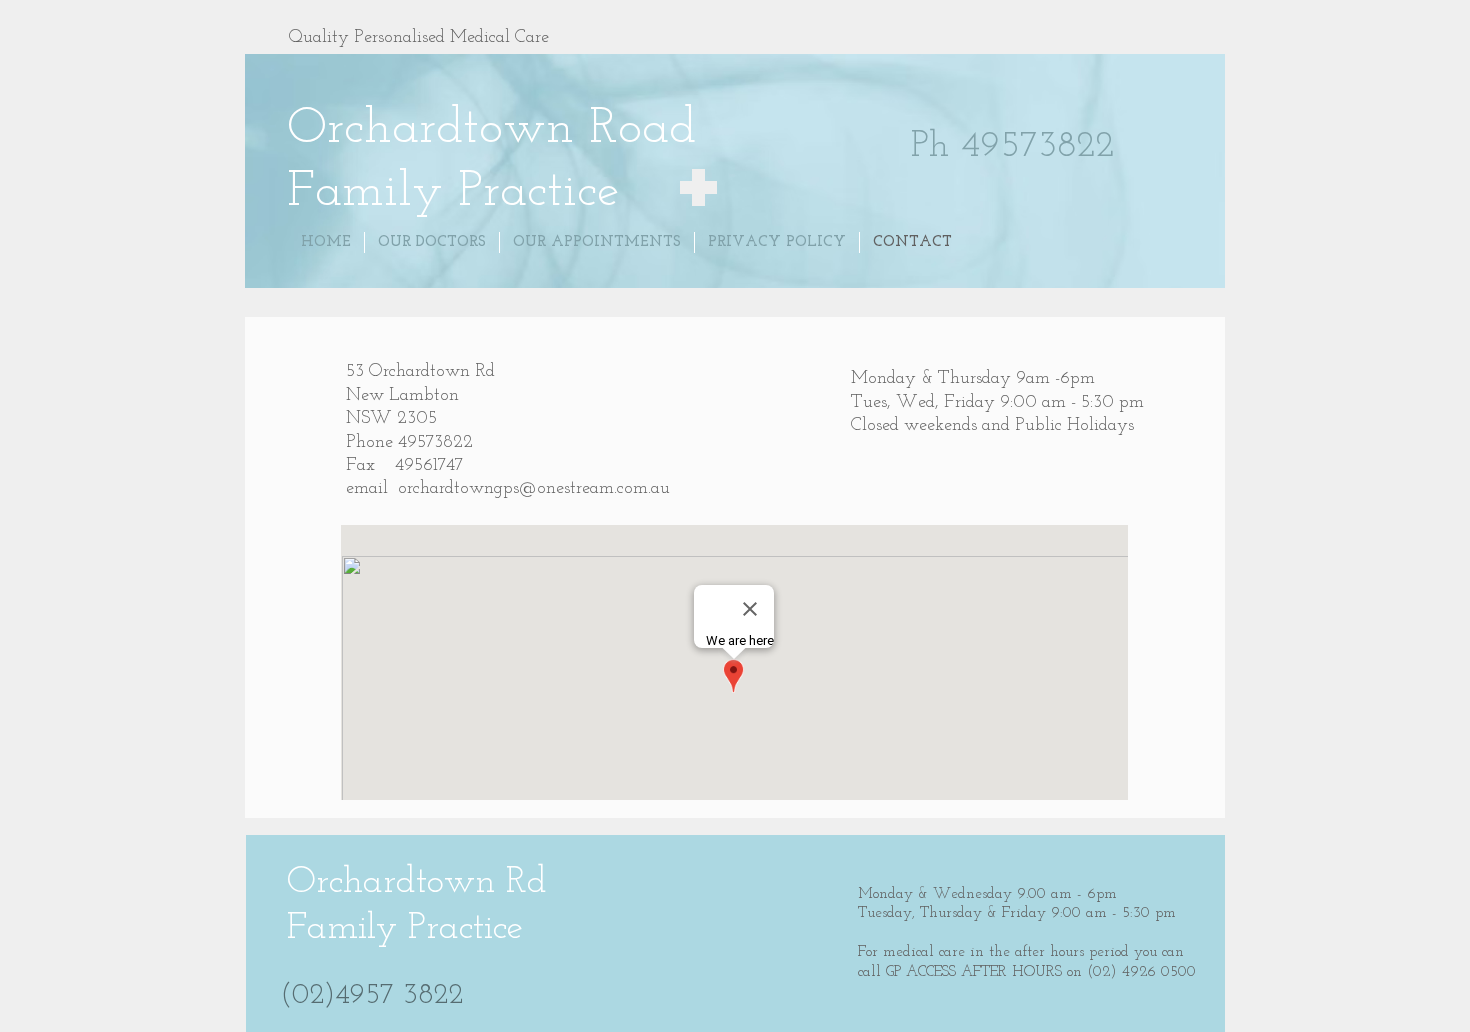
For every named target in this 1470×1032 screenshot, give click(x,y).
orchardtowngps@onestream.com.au (534, 489)
